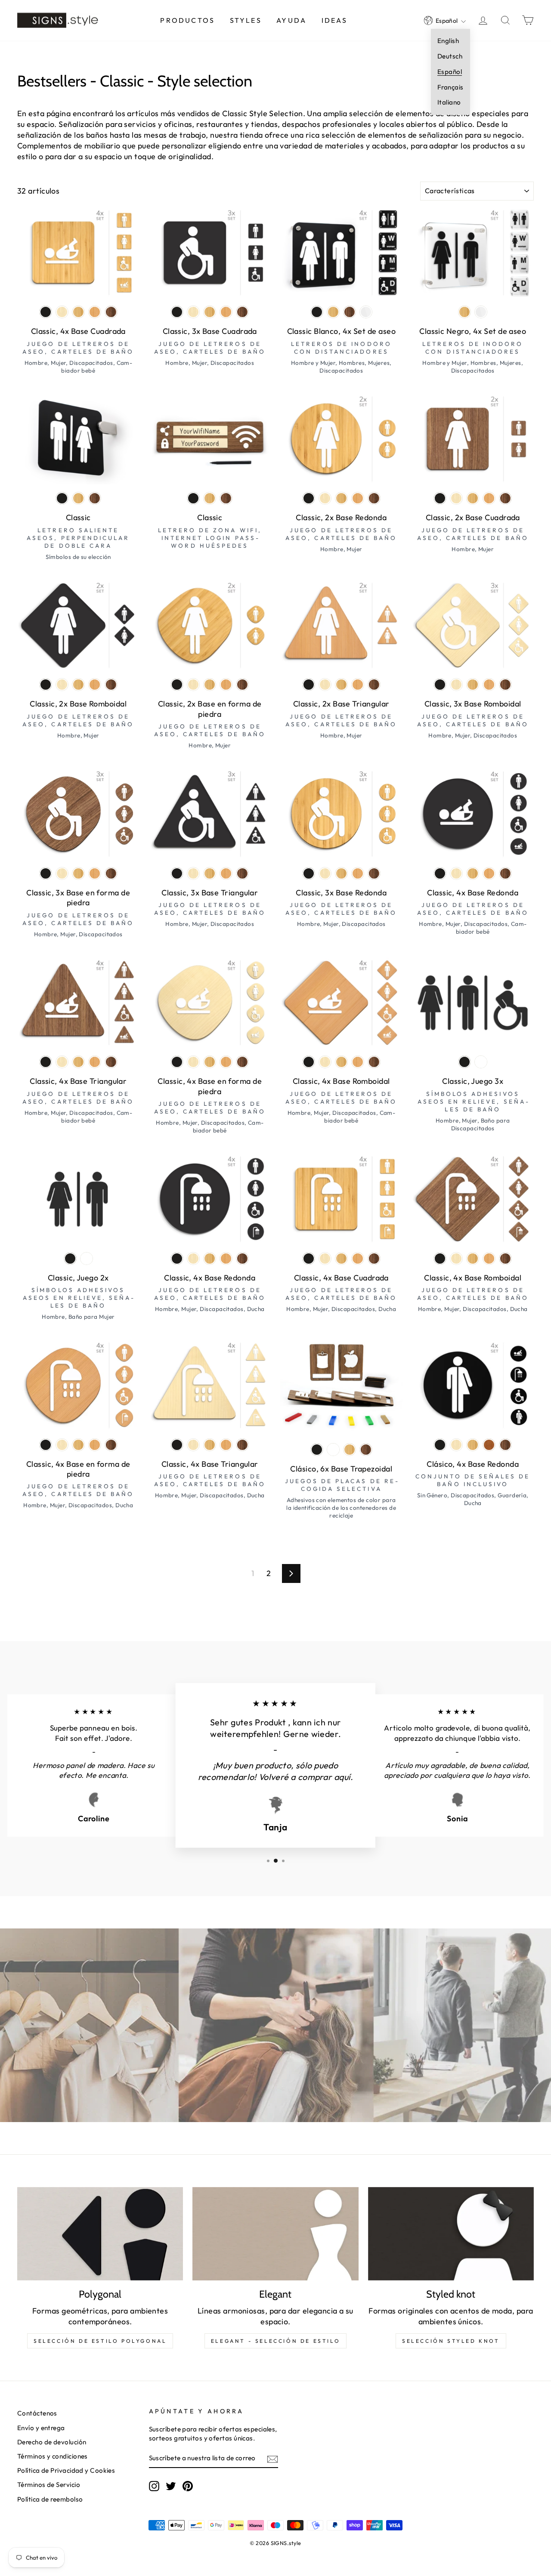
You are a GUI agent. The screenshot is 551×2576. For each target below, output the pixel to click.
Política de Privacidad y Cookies (66, 2470)
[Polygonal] (100, 2234)
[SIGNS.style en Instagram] (154, 2486)
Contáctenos (37, 2413)
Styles (246, 20)
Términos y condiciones (53, 2456)
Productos (187, 20)
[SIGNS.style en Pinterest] (188, 2486)
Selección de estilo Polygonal (100, 2341)
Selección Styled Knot (451, 2341)
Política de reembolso (50, 2499)
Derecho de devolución (52, 2442)
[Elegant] (275, 2234)
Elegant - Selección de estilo (275, 2341)
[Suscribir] (272, 2459)
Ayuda (291, 20)
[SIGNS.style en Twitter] (171, 2486)
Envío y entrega (41, 2428)
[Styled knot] (451, 2234)
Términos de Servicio (49, 2485)
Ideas (335, 20)
